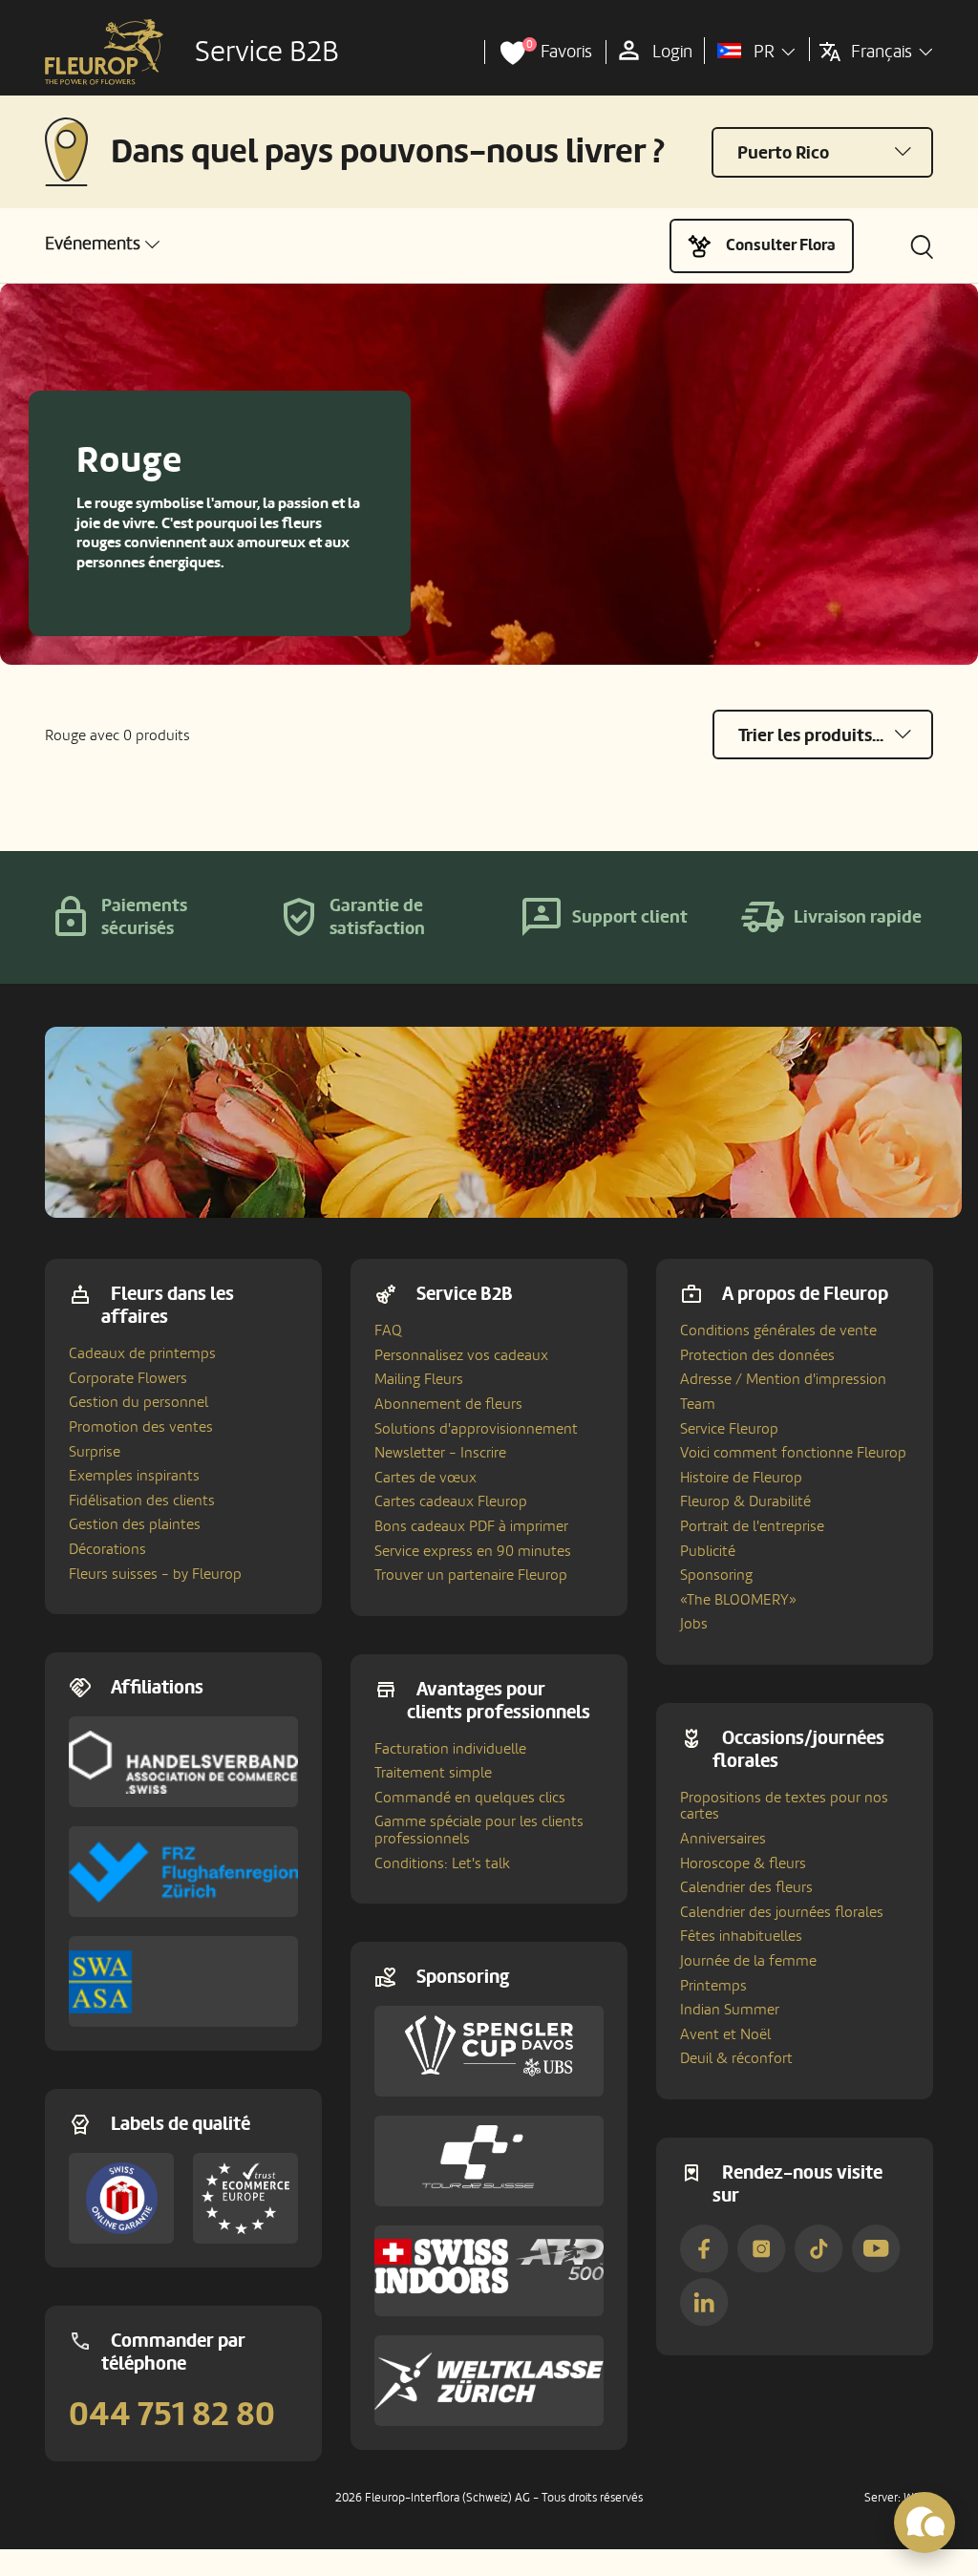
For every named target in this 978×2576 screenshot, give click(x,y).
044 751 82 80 (172, 2415)
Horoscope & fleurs (743, 1863)
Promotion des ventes (141, 1427)
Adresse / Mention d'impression (783, 1379)
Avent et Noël (725, 2034)
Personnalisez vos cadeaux (461, 1355)
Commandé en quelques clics (470, 1798)
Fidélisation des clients (142, 1501)
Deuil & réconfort (736, 2058)
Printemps (713, 1986)
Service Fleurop (729, 1429)
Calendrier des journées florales (782, 1912)
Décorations (107, 1549)
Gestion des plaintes (135, 1524)
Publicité (708, 1551)
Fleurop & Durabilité (745, 1501)
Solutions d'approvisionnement (476, 1429)
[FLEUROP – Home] (104, 53)
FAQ (388, 1331)
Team (698, 1404)
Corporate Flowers (128, 1378)
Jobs (694, 1624)
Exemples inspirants (134, 1476)
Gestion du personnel (138, 1402)
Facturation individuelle (450, 1749)
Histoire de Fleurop (741, 1478)
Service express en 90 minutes (473, 1551)
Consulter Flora (781, 245)
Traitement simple (433, 1773)
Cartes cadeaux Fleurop (451, 1501)
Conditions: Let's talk (442, 1863)
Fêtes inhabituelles (741, 1936)
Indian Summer (730, 2010)
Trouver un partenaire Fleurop (471, 1575)
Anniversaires (723, 1839)
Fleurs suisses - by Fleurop (155, 1574)
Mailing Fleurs (419, 1379)
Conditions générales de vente (778, 1331)
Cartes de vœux (425, 1478)
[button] (102, 244)
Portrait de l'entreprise (752, 1526)
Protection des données (757, 1355)
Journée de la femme (748, 1961)
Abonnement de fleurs (448, 1404)
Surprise (95, 1452)
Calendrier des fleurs (746, 1887)
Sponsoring (716, 1575)
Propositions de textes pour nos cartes (784, 1806)
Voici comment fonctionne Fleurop (793, 1453)
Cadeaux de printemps (142, 1353)
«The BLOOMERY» (738, 1600)
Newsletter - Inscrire (440, 1453)
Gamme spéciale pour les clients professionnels (479, 1830)
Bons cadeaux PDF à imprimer (471, 1526)
